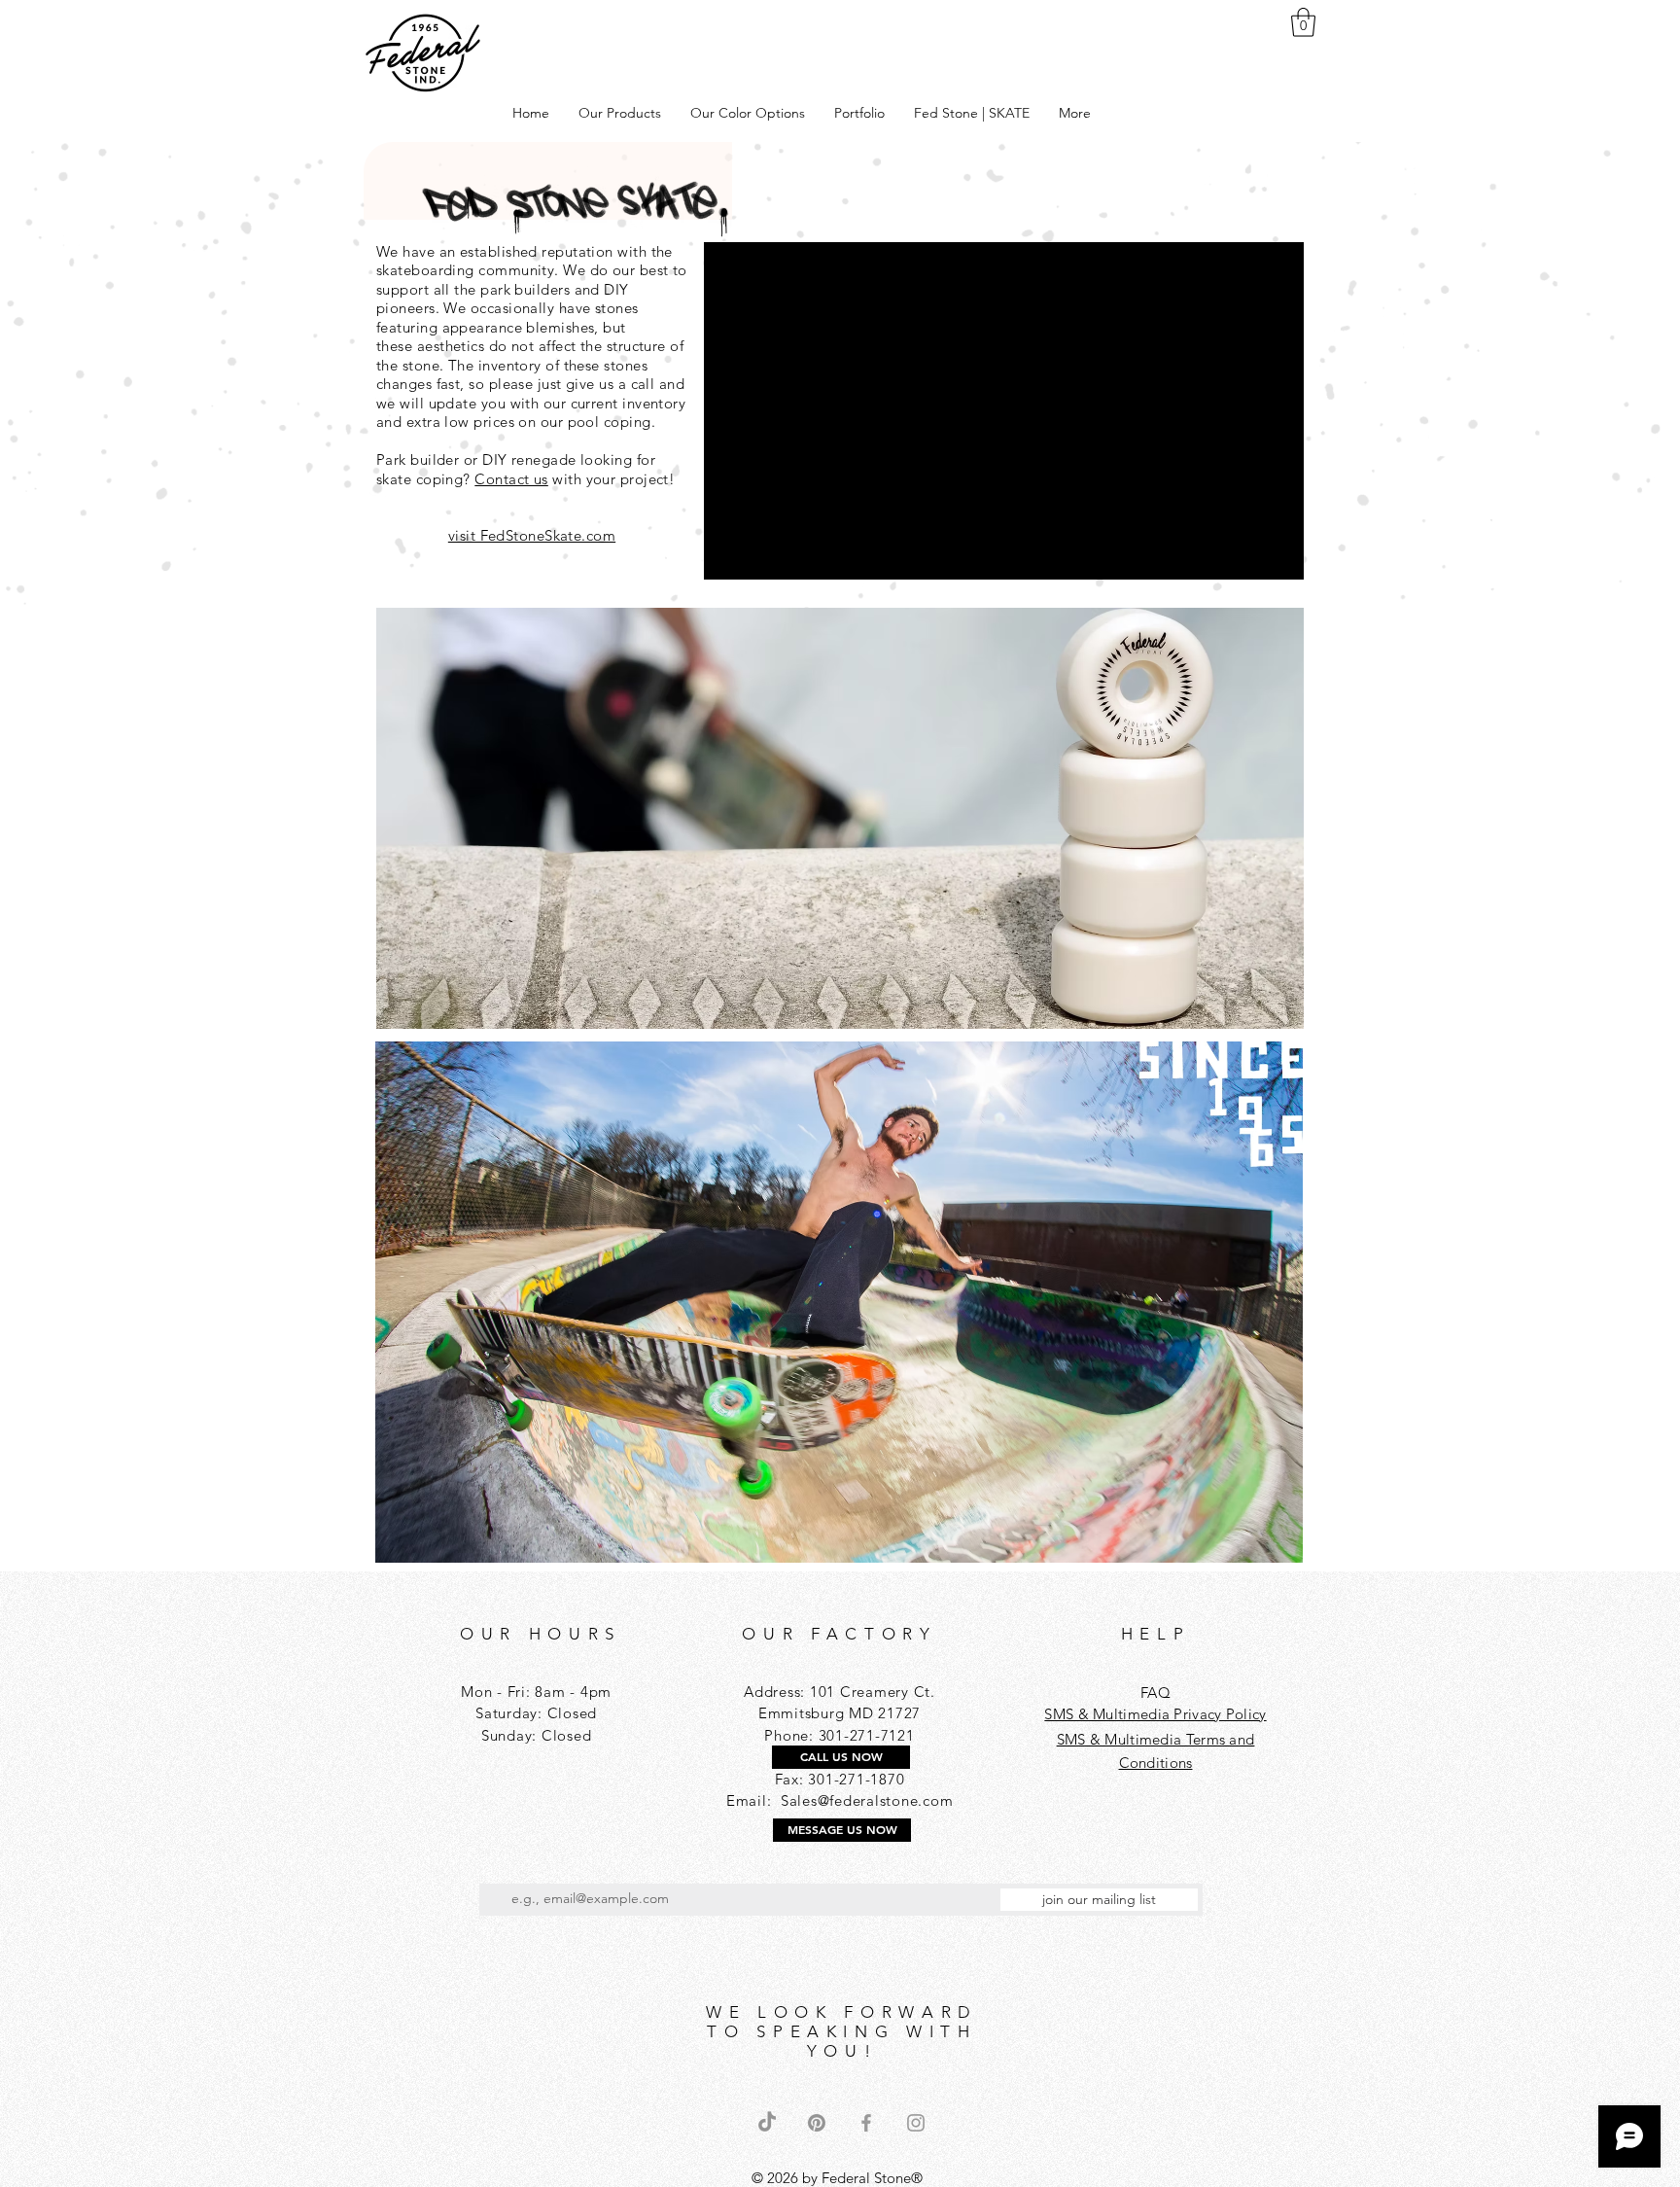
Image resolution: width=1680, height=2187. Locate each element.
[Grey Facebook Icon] (866, 2123)
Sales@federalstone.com (867, 1800)
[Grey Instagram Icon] (916, 2123)
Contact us (511, 479)
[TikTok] (767, 2123)
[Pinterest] (817, 2123)
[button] (1303, 22)
